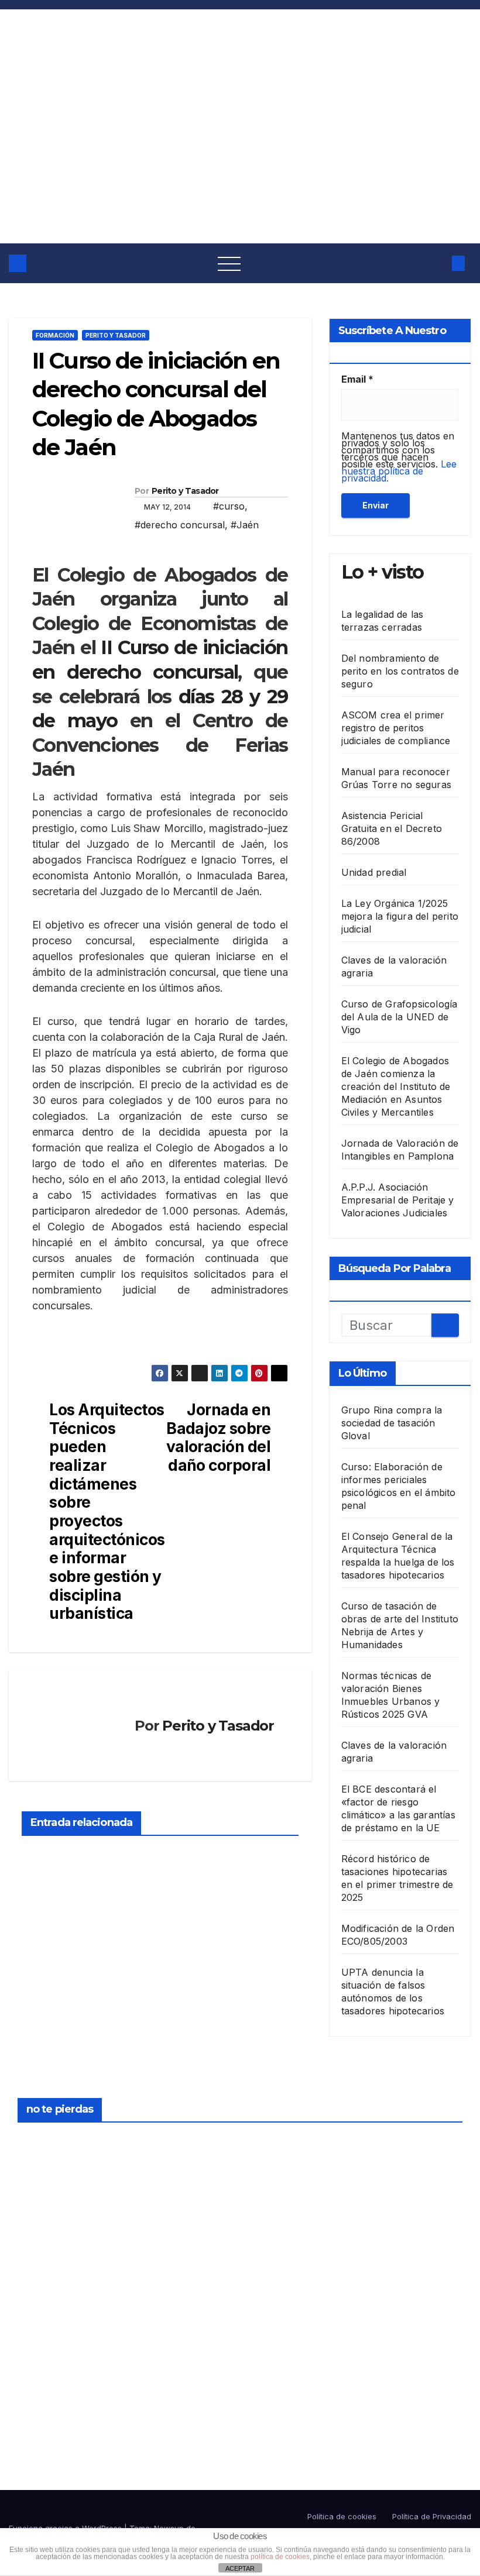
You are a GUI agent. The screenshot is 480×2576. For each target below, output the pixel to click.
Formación (55, 335)
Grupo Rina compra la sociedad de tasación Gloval (392, 1423)
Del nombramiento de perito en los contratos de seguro (400, 671)
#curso (229, 506)
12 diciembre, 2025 (277, 2141)
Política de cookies (342, 2516)
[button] (436, 263)
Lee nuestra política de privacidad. (399, 471)
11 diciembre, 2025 (277, 2276)
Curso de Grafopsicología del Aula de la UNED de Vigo (400, 1017)
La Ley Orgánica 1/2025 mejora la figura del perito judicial (400, 916)
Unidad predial (374, 872)
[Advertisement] (240, 156)
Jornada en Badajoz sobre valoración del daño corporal (219, 1437)
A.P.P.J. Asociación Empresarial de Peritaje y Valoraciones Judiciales (398, 1200)
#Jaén (245, 525)
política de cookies (280, 2557)
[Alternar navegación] (229, 263)
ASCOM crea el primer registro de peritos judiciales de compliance (396, 728)
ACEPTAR (240, 2568)
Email (357, 379)
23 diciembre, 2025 (46, 2141)
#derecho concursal (180, 525)
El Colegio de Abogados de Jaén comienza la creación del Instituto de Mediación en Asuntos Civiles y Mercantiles (396, 1086)
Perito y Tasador (116, 335)
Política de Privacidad (432, 2516)
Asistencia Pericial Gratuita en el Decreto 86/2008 (392, 828)
